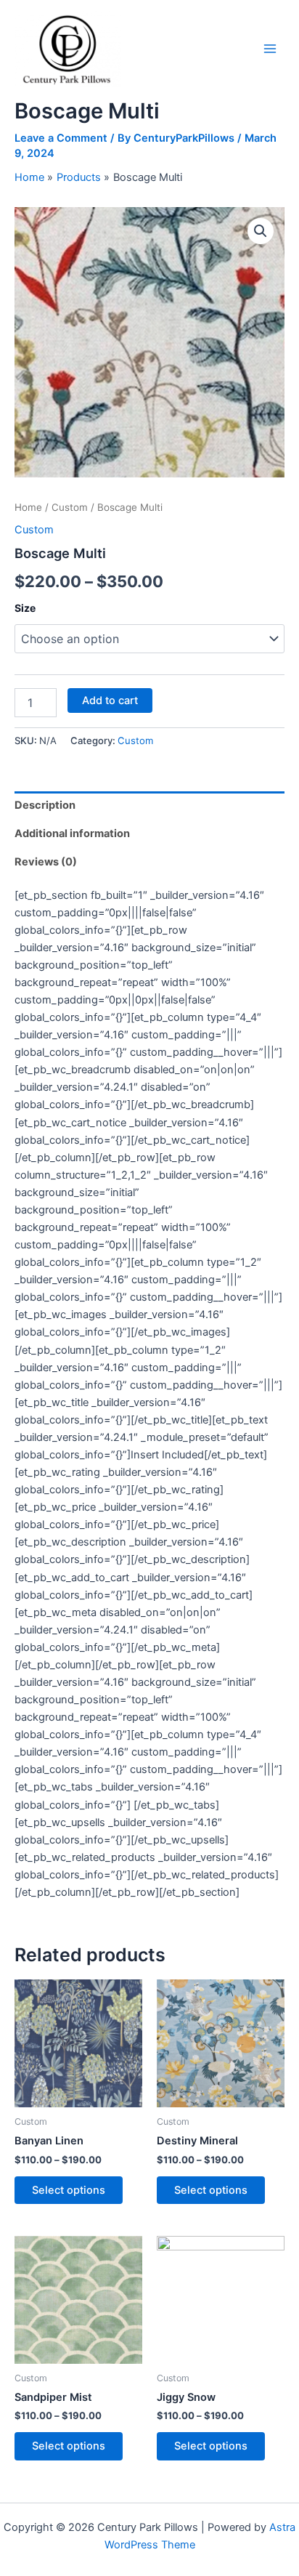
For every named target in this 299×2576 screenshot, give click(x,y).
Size (25, 608)
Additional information (72, 833)
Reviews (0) (46, 862)
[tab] (149, 805)
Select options (69, 2190)
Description (45, 805)
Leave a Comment (61, 138)
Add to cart (110, 700)
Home (28, 507)
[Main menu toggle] (270, 49)
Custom (70, 507)
